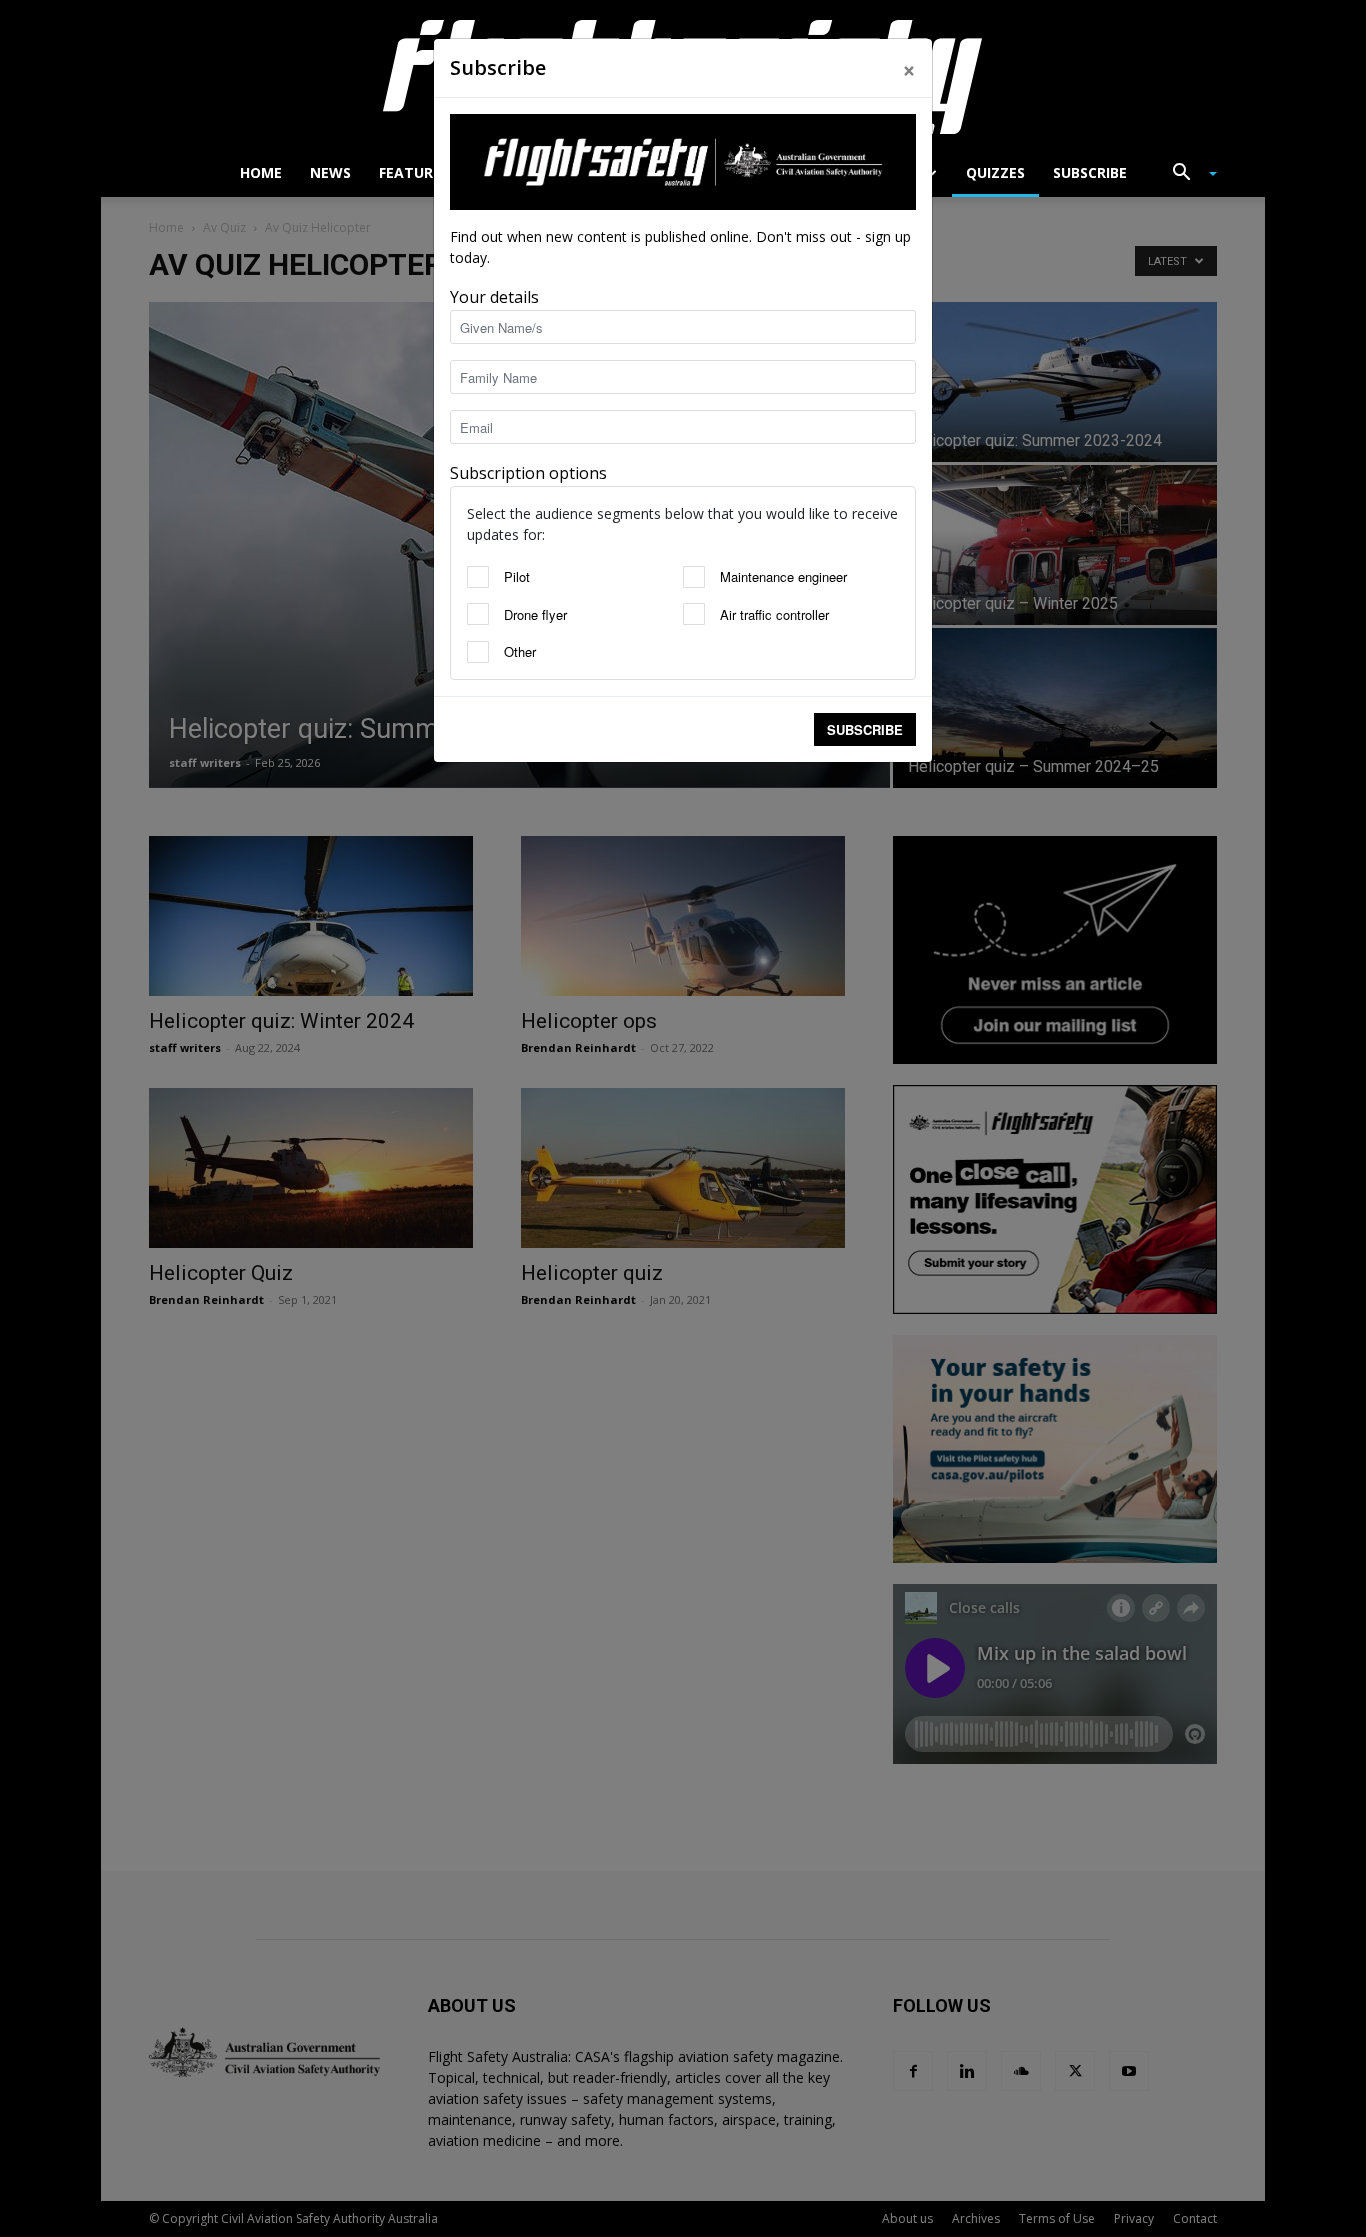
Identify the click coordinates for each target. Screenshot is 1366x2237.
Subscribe (865, 729)
